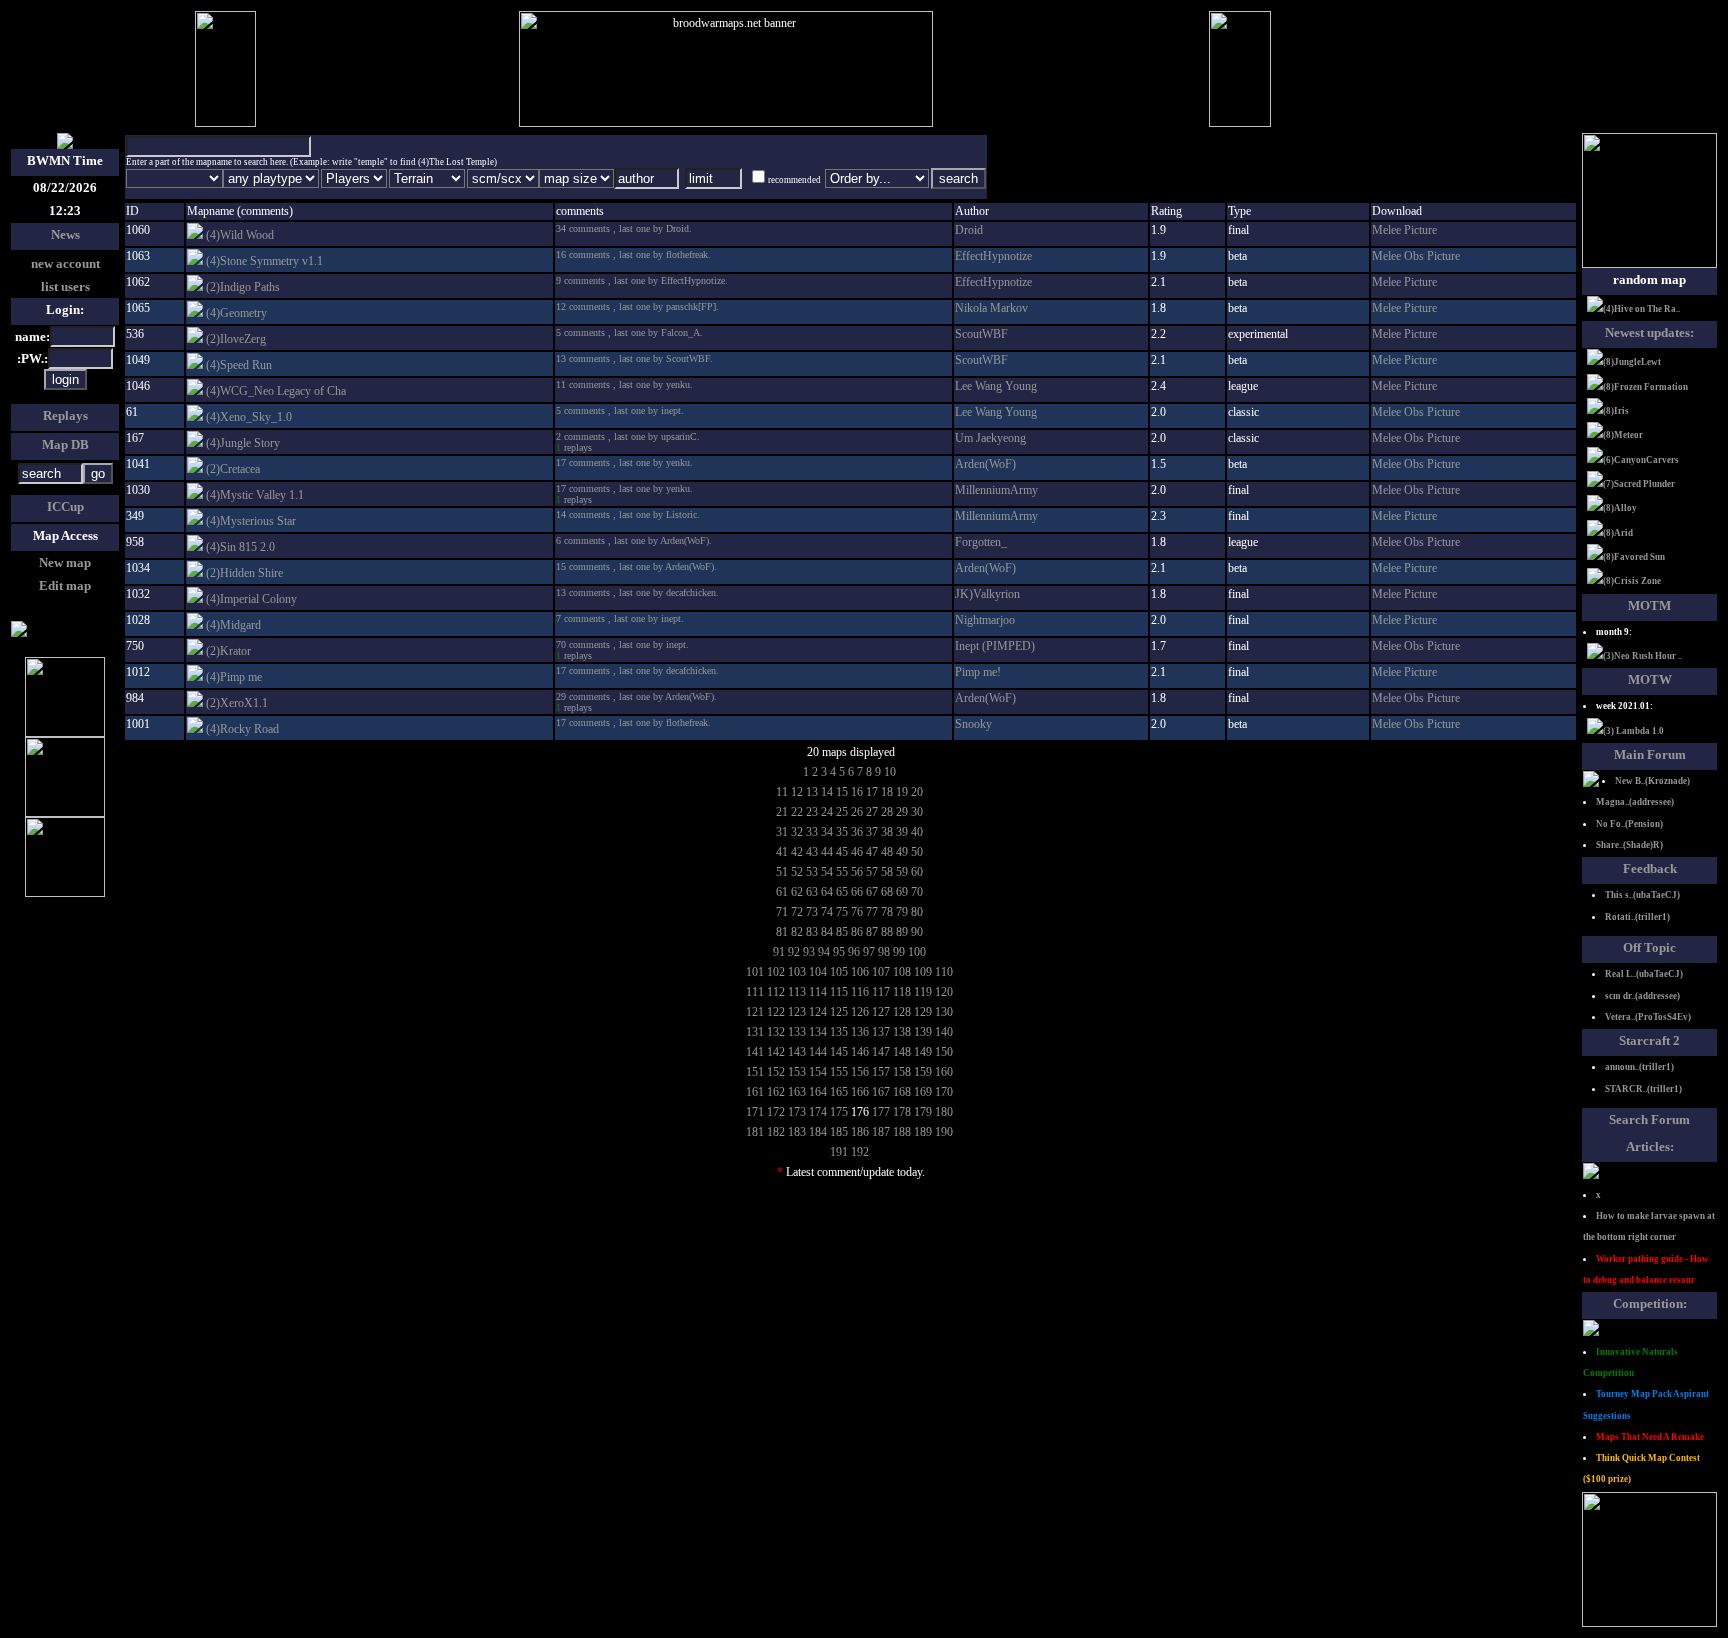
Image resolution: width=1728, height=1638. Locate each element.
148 (902, 1052)
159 (923, 1072)
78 (887, 912)
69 (902, 892)
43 (812, 852)
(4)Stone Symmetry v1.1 (264, 261)
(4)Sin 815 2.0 (240, 547)
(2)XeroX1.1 (237, 703)
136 (860, 1032)
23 (812, 812)
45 (842, 852)
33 (812, 832)
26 (857, 812)
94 (824, 952)
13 (812, 792)
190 (944, 1132)
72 (797, 912)
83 (812, 932)
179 (923, 1112)
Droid (969, 230)
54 (827, 872)
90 (917, 932)
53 (812, 872)
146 (860, 1052)
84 (827, 932)
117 (881, 992)
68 (887, 892)
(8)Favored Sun (1634, 557)
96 (854, 952)
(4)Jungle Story (243, 443)
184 (818, 1132)
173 (797, 1112)
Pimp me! (978, 672)
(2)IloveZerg (236, 339)
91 (779, 952)
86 (857, 932)
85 (842, 932)
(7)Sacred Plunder (1639, 484)
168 (902, 1092)
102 (776, 972)
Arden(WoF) (985, 464)
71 (782, 912)
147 (881, 1052)
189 (923, 1132)
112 (776, 992)
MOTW (1650, 679)
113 (797, 992)
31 (782, 832)
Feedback (1650, 868)
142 (776, 1052)
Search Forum (1649, 1119)
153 (797, 1072)
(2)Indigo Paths (243, 287)
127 (881, 1012)
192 (860, 1152)
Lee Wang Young (996, 386)
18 (887, 792)
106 (860, 972)
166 (860, 1092)
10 (890, 772)
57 (872, 872)
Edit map (65, 585)
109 (923, 972)
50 (917, 852)
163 (797, 1092)
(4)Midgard (233, 625)
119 (923, 992)
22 (797, 812)
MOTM (1649, 605)
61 (782, 892)
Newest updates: (1649, 332)
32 (797, 832)
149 (923, 1052)
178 (902, 1112)
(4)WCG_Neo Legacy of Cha (276, 391)
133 (797, 1032)
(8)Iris (1616, 411)
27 (872, 812)
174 (818, 1112)
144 (818, 1052)
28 (887, 812)
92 (794, 952)
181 (755, 1132)
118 (902, 992)
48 (887, 852)
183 (797, 1132)
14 (827, 792)
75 (842, 912)
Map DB (65, 444)
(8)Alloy (1620, 508)
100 (917, 952)
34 (827, 832)
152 (776, 1072)
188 (902, 1132)
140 (944, 1032)
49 (902, 852)
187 (881, 1132)
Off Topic (1649, 947)
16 (857, 792)
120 (944, 992)
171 (755, 1112)
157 (881, 1072)
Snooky (973, 724)
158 (902, 1072)
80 (917, 912)
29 (902, 812)
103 (797, 972)
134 (818, 1032)
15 (842, 792)
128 (902, 1012)
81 (782, 932)
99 (899, 952)
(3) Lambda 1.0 (1633, 731)
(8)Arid (1618, 533)
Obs (1415, 256)
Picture (1420, 230)
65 (842, 892)
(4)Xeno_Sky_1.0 (249, 417)
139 (923, 1032)
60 (917, 872)
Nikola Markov (991, 308)
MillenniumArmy (996, 490)
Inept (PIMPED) (995, 646)
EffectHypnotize (993, 256)
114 (818, 992)
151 (755, 1072)
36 (857, 832)
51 (782, 872)
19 (902, 792)
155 (839, 1072)
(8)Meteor (1623, 435)
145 (839, 1052)
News (65, 234)
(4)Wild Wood (240, 235)
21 (782, 812)
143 (797, 1052)
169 (923, 1092)
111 (755, 992)
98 (884, 952)
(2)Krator (228, 651)
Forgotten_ (981, 542)
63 (812, 892)
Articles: (1650, 1146)
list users (65, 286)
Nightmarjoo (985, 620)
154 (818, 1072)
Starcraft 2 (1649, 1040)
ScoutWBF (981, 334)
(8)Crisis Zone (1632, 581)
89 (902, 932)
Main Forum (1650, 754)
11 (782, 792)
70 (917, 892)
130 (944, 1012)
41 (782, 852)
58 (887, 872)
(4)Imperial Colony (251, 599)
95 (839, 952)
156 (860, 1072)
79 (902, 912)
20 (917, 792)
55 (842, 872)
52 (797, 872)
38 (887, 832)
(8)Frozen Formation (1645, 387)
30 (917, 812)
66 (857, 892)
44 (827, 852)
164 (818, 1092)
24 (827, 812)
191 (839, 1152)
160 (944, 1072)
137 (881, 1032)
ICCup (65, 506)
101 (755, 972)
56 (857, 872)
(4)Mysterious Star (251, 521)
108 (902, 972)
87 (872, 932)
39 (902, 832)
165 (839, 1092)
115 (839, 992)
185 (839, 1132)
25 (842, 812)
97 (869, 952)
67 (872, 892)
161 (755, 1092)
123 (797, 1012)
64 (827, 892)
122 (776, 1012)
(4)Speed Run (239, 365)
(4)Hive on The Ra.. (1641, 309)
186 (860, 1132)
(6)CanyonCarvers (1641, 460)
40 (917, 832)
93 (809, 952)
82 (797, 932)
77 (872, 912)
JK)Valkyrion (987, 594)
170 (944, 1092)
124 (818, 1012)
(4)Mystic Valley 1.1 (255, 495)
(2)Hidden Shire (244, 573)
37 (872, 832)
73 (812, 912)
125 (839, 1012)
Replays (65, 415)
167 (881, 1092)
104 (818, 972)
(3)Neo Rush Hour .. (1642, 656)
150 (944, 1052)
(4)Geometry (236, 313)
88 (887, 932)
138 (902, 1032)
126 (860, 1012)
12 (797, 792)
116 (860, 992)
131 (755, 1032)
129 (923, 1012)
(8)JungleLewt (1632, 362)
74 (827, 912)
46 (857, 852)
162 (776, 1092)
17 (872, 792)
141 (755, 1052)
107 (881, 972)
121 (755, 1012)
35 (842, 832)
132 (776, 1032)
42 (797, 852)
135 (839, 1032)
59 (902, 872)
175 (839, 1112)
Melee (1388, 230)
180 (944, 1112)
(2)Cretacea (233, 469)
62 (797, 892)
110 (944, 972)
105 (839, 972)
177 (881, 1112)
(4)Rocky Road (242, 729)
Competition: (1650, 1303)
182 (776, 1132)
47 (872, 852)
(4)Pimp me (234, 677)
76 (857, 912)
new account (65, 263)
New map (65, 562)
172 (776, 1112)
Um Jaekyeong (990, 438)
